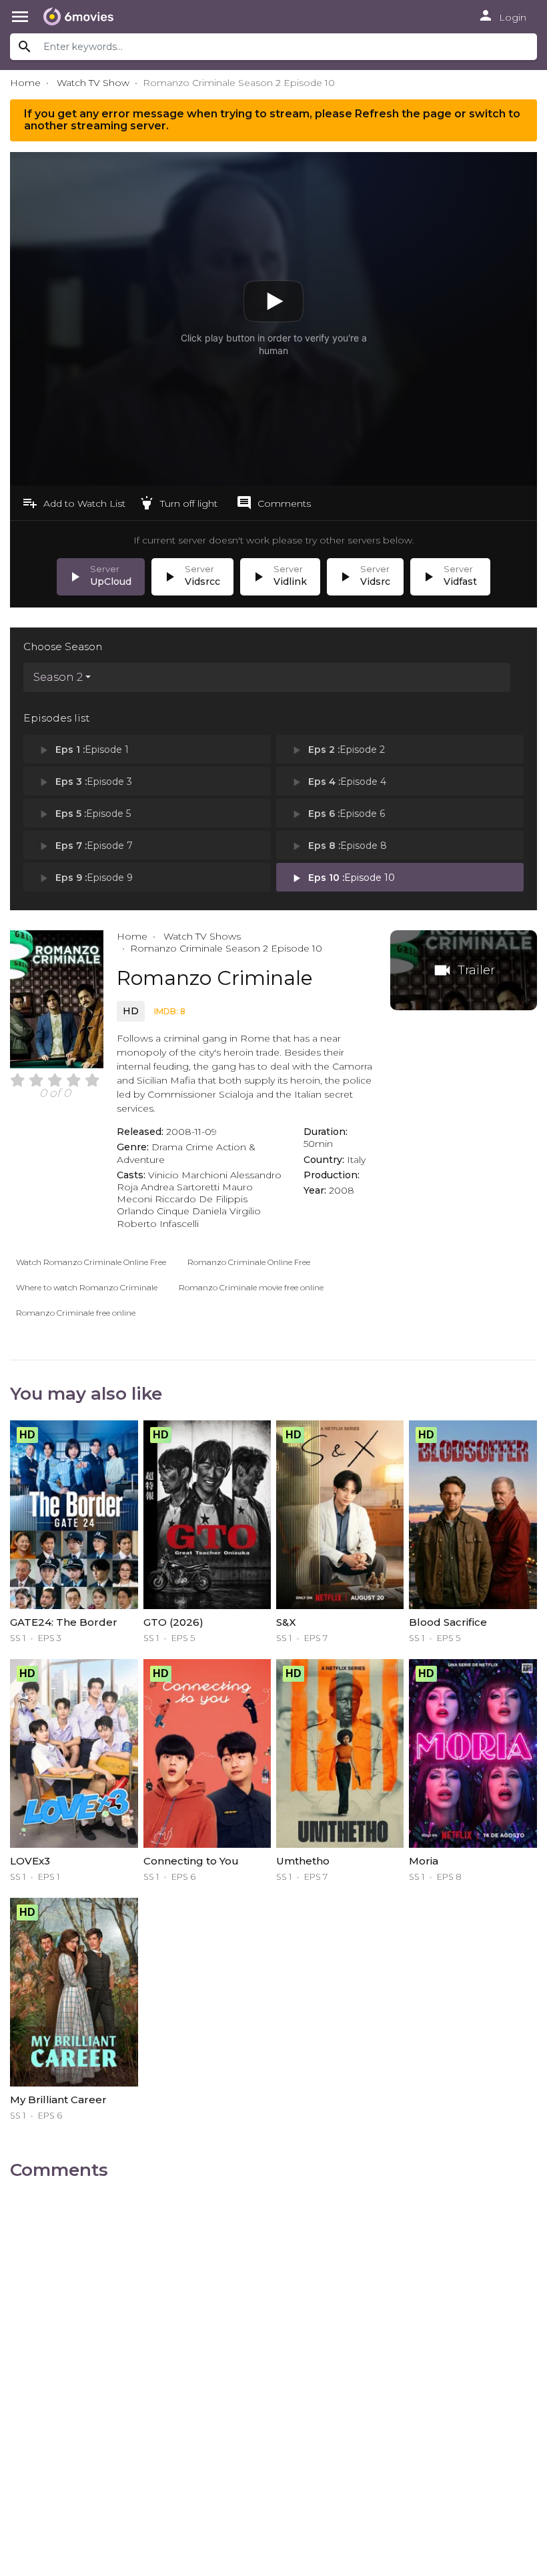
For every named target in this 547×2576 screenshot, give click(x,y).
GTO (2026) (173, 1622)
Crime (199, 1147)
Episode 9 (85, 878)
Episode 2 (337, 750)
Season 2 (58, 677)
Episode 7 (85, 846)
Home (25, 83)
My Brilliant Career (58, 2100)
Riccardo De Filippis (201, 1199)
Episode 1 (83, 750)
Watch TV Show (93, 83)
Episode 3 (84, 782)
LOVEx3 (30, 1861)
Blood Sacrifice (448, 1622)
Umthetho (303, 1861)
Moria (424, 1861)
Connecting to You (191, 1861)
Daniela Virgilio (226, 1211)
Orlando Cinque (153, 1211)
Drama (167, 1147)
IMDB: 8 (170, 1011)
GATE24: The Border (64, 1622)
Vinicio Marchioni (188, 1175)
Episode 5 (84, 814)
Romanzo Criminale (215, 978)
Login (502, 15)
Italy (356, 1160)
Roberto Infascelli (158, 1224)
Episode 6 (337, 814)
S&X (286, 1622)
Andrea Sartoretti (180, 1187)
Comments (273, 503)
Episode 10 (342, 878)
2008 (342, 1190)
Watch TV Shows (201, 936)
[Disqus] (273, 2360)
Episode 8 (338, 846)
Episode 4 (338, 782)
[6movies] (82, 17)
